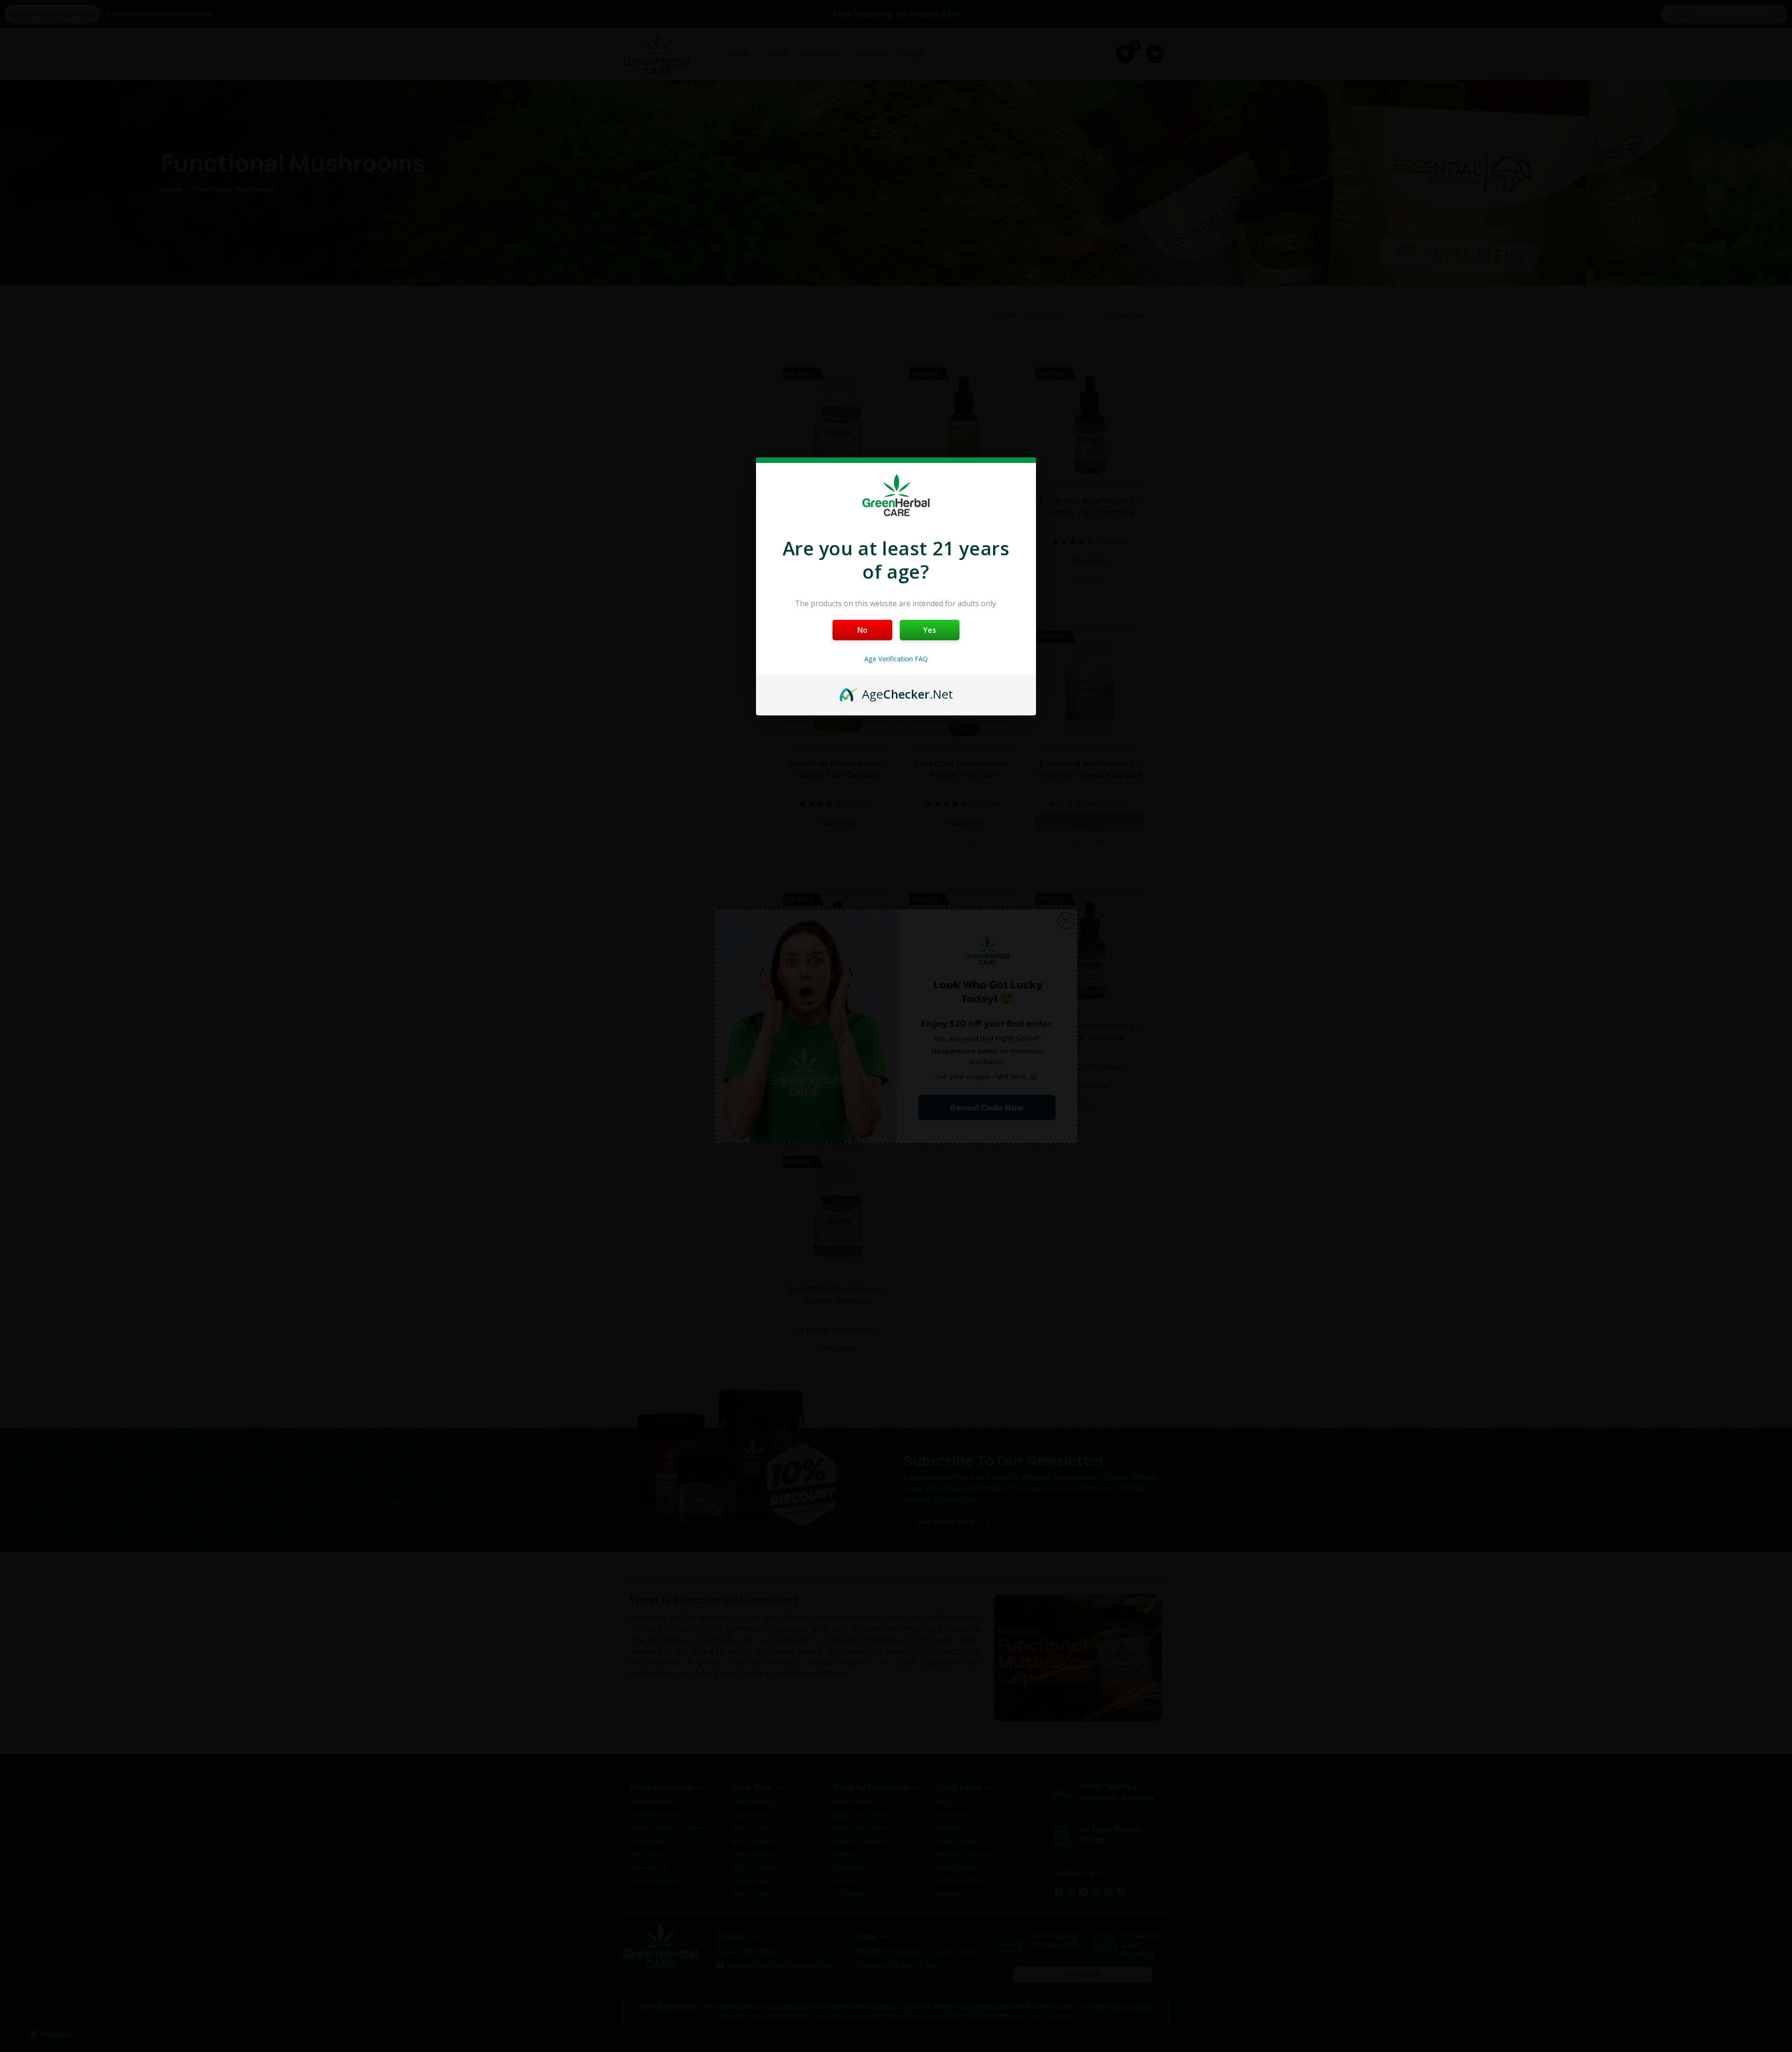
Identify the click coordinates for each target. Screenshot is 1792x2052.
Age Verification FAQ (896, 659)
